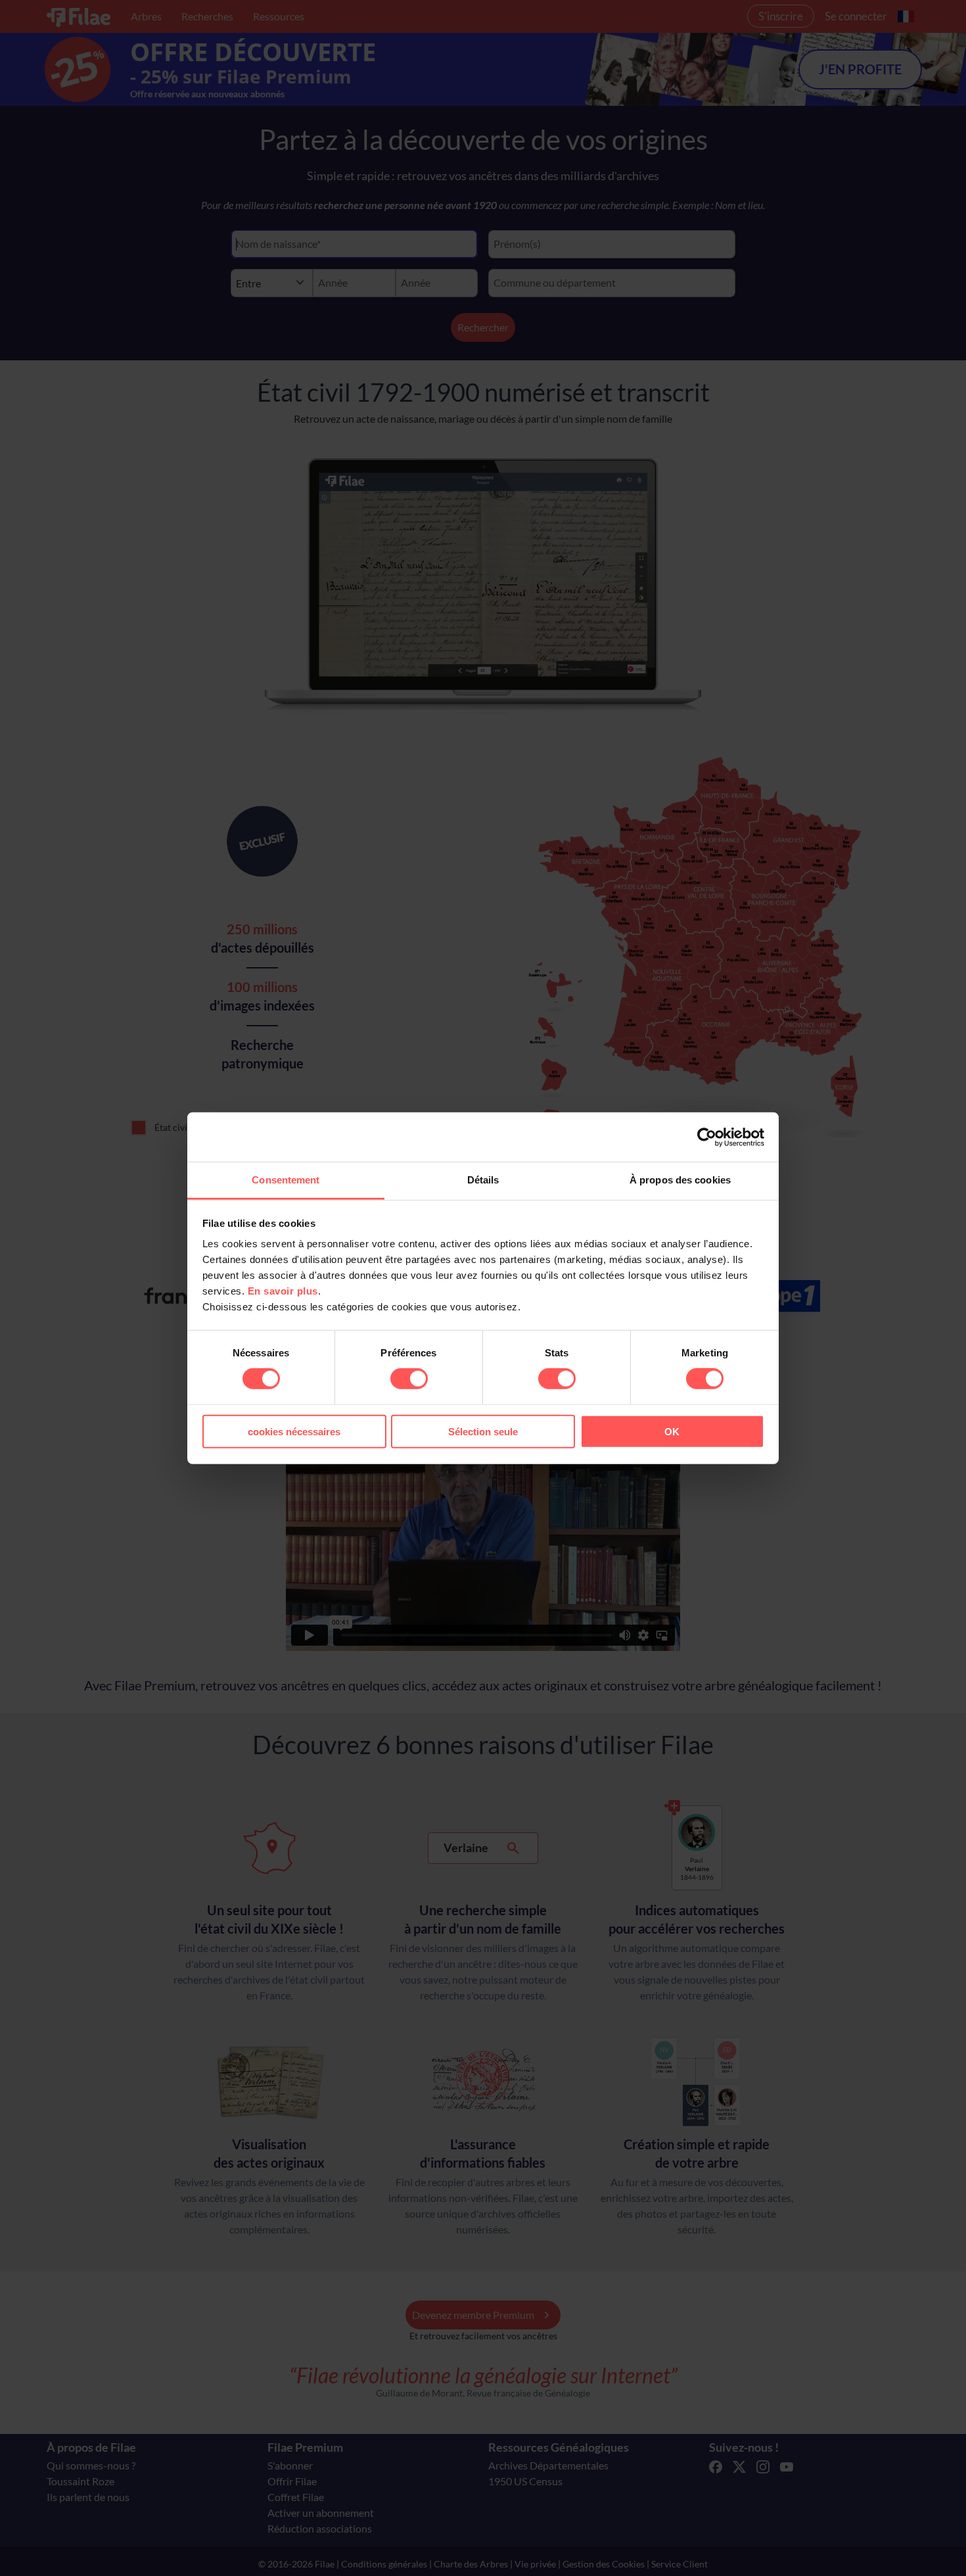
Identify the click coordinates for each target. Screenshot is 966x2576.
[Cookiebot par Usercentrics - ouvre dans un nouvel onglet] (707, 1137)
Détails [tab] (483, 1180)
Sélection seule (483, 1432)
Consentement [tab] (286, 1180)
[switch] (409, 1379)
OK (672, 1432)
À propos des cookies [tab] (680, 1180)
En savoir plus (283, 1291)
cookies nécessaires (294, 1432)
